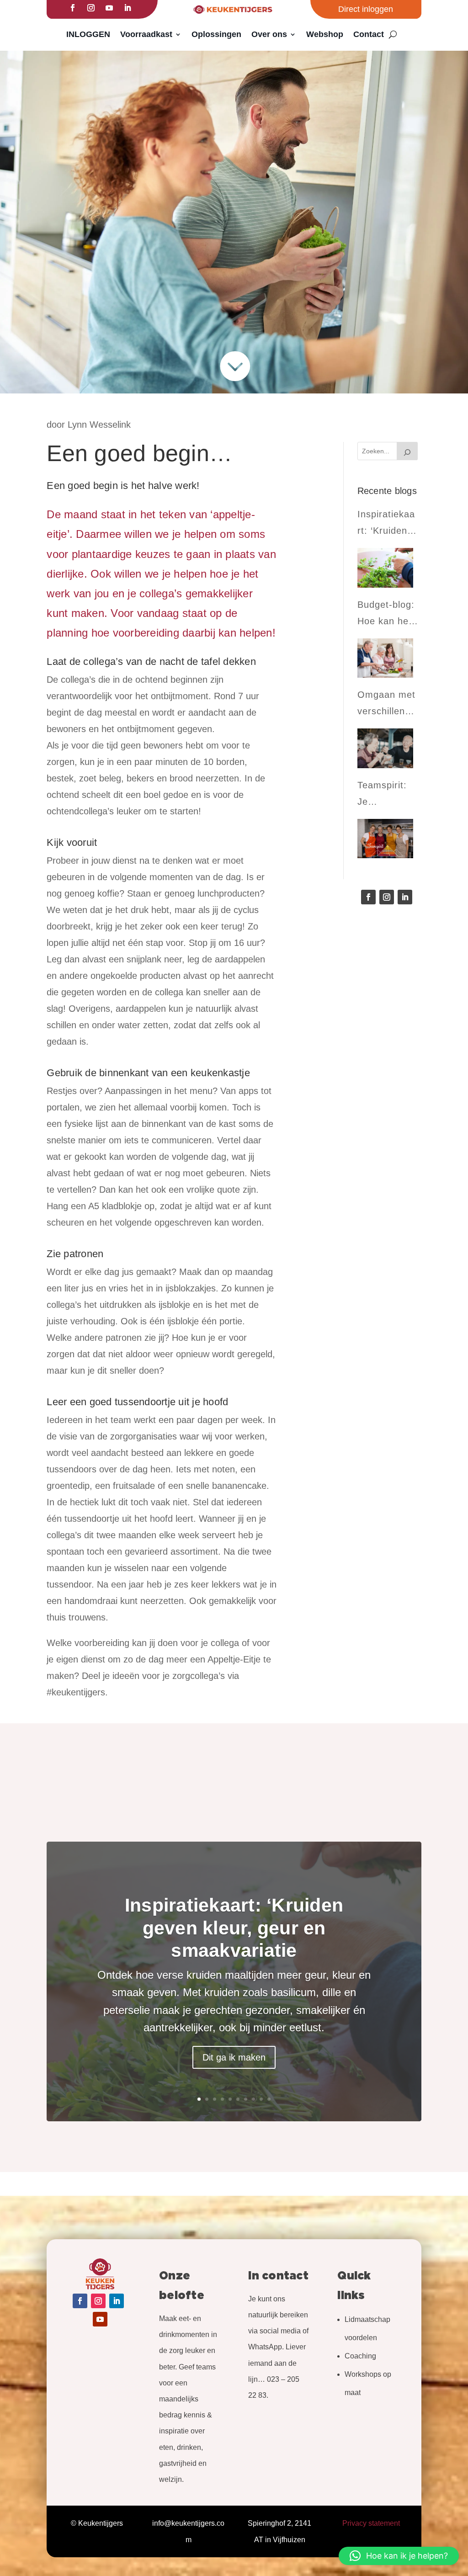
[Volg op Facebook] (73, 8)
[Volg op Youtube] (109, 8)
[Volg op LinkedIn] (128, 8)
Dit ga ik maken (234, 2057)
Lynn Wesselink (99, 425)
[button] (399, 2556)
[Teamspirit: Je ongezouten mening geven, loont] (385, 839)
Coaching (360, 2356)
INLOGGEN (88, 34)
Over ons (269, 34)
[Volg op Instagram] (91, 8)
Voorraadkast (146, 34)
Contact (369, 34)
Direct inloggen (366, 9)
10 (269, 2099)
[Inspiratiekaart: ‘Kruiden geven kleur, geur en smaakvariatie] (385, 568)
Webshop (325, 34)
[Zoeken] (407, 451)
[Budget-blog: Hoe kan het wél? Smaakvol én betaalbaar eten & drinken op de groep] (385, 658)
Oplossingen (216, 34)
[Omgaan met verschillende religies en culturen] (385, 748)
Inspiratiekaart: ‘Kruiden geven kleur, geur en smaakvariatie (234, 1928)
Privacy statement (371, 2523)
